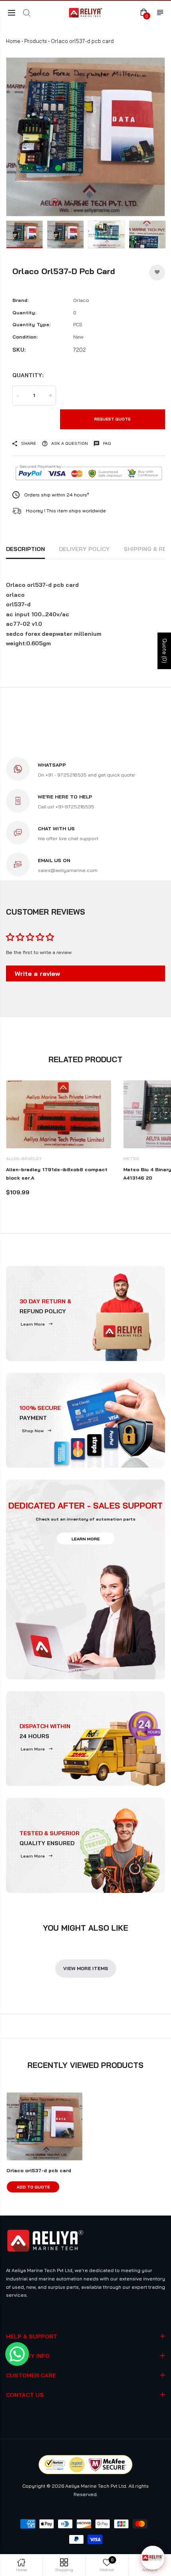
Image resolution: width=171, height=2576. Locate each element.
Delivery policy (84, 549)
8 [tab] (116, 202)
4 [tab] (81, 202)
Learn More (33, 1324)
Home (13, 41)
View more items (86, 1968)
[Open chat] (153, 2558)
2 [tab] (64, 202)
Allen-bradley (24, 1159)
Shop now (33, 1431)
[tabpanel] (85, 137)
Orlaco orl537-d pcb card (39, 2170)
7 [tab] (107, 202)
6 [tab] (99, 202)
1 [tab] (55, 202)
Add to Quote (33, 2187)
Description (25, 549)
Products (36, 41)
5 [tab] (90, 202)
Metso (131, 1159)
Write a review (37, 974)
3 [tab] (72, 202)
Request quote (112, 419)
